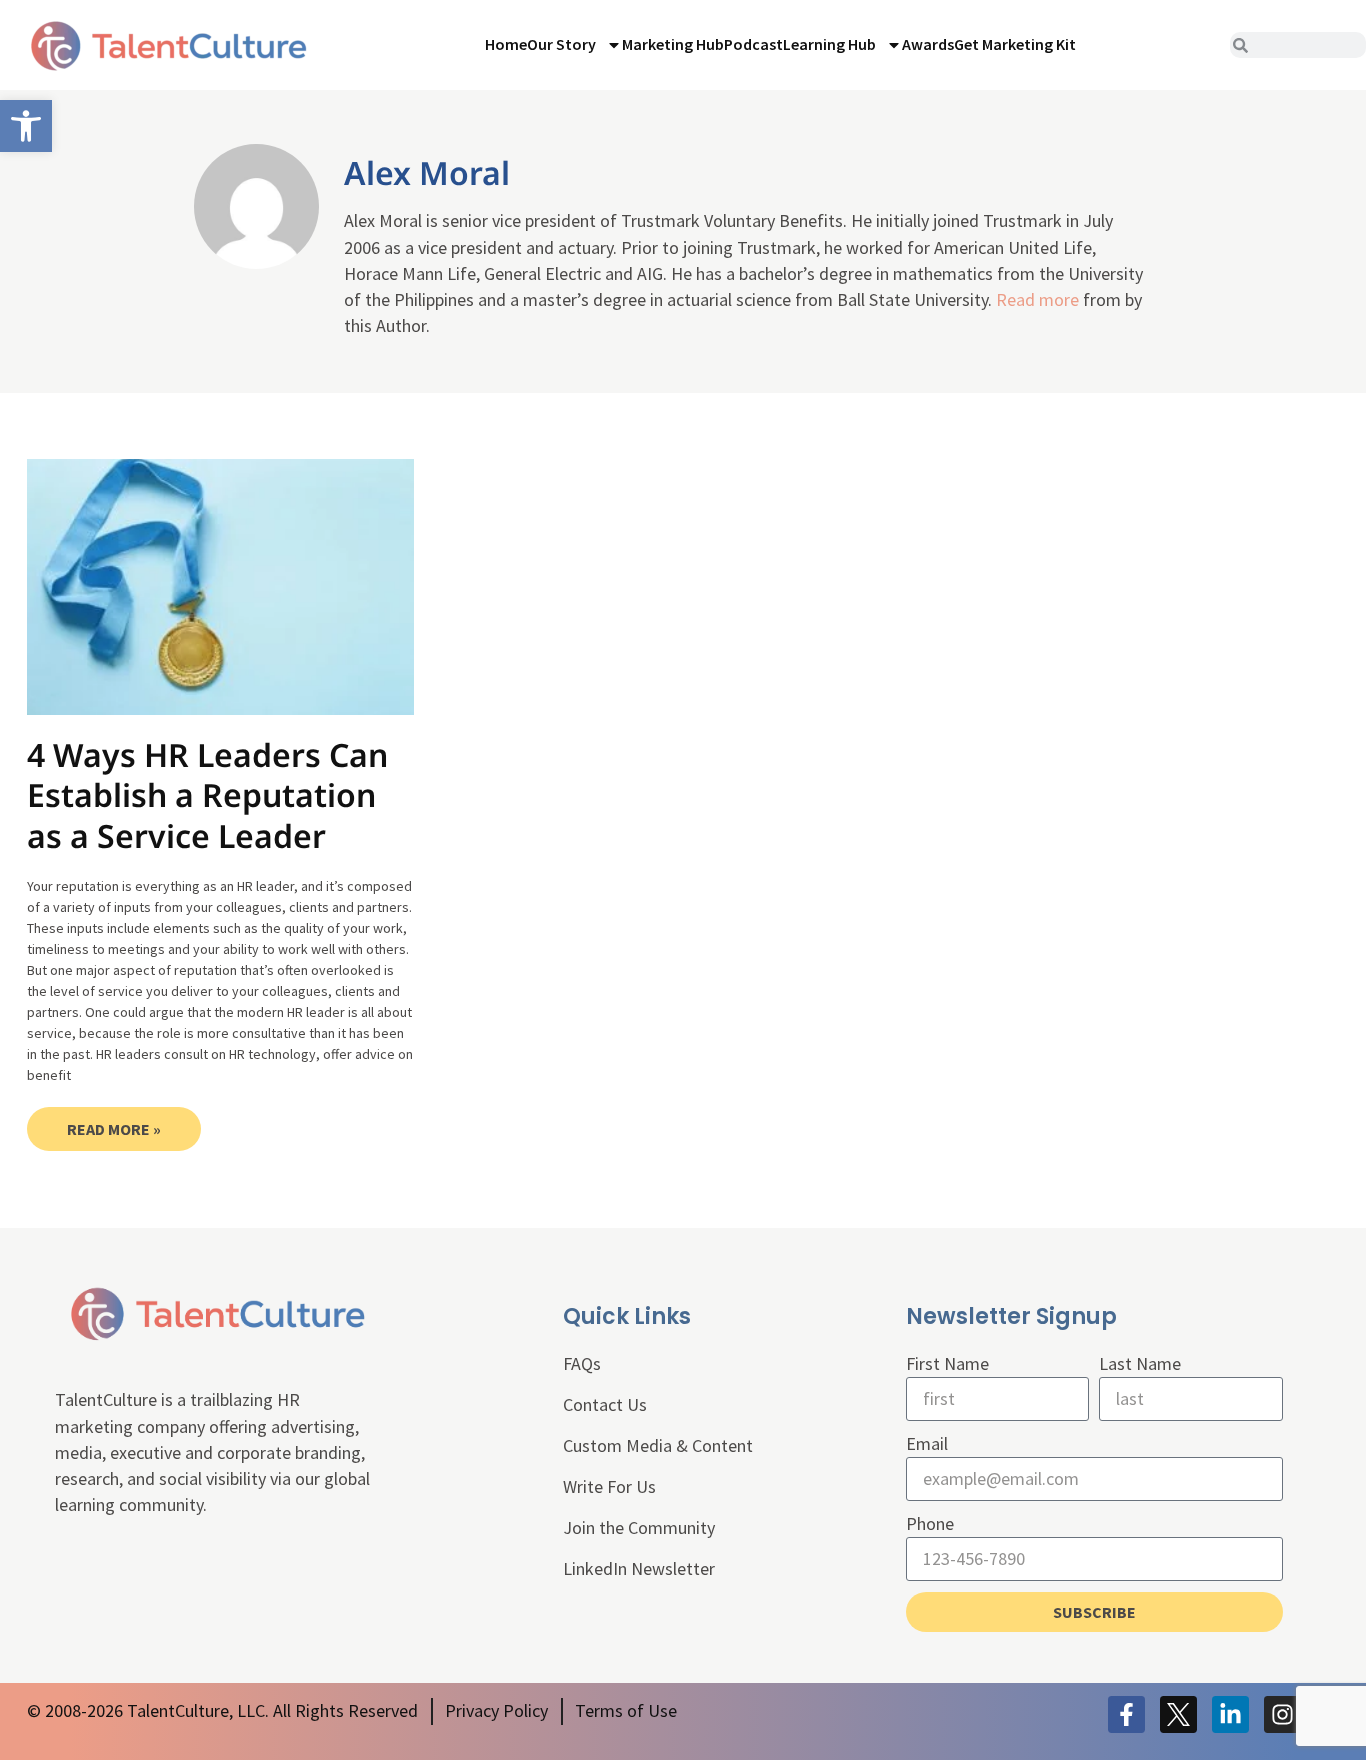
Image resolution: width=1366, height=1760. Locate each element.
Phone (930, 1523)
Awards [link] (928, 44)
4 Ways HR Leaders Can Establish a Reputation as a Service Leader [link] (207, 795)
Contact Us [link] (605, 1404)
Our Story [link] (561, 44)
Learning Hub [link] (829, 44)
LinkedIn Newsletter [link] (639, 1568)
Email (927, 1443)
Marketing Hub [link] (673, 44)
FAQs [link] (582, 1363)
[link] (26, 126)
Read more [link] (1037, 299)
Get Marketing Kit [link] (1015, 44)
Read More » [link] (114, 1129)
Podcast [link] (753, 44)
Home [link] (506, 44)
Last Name (1140, 1363)
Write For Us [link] (609, 1486)
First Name (947, 1363)
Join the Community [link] (639, 1527)
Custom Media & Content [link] (658, 1445)
